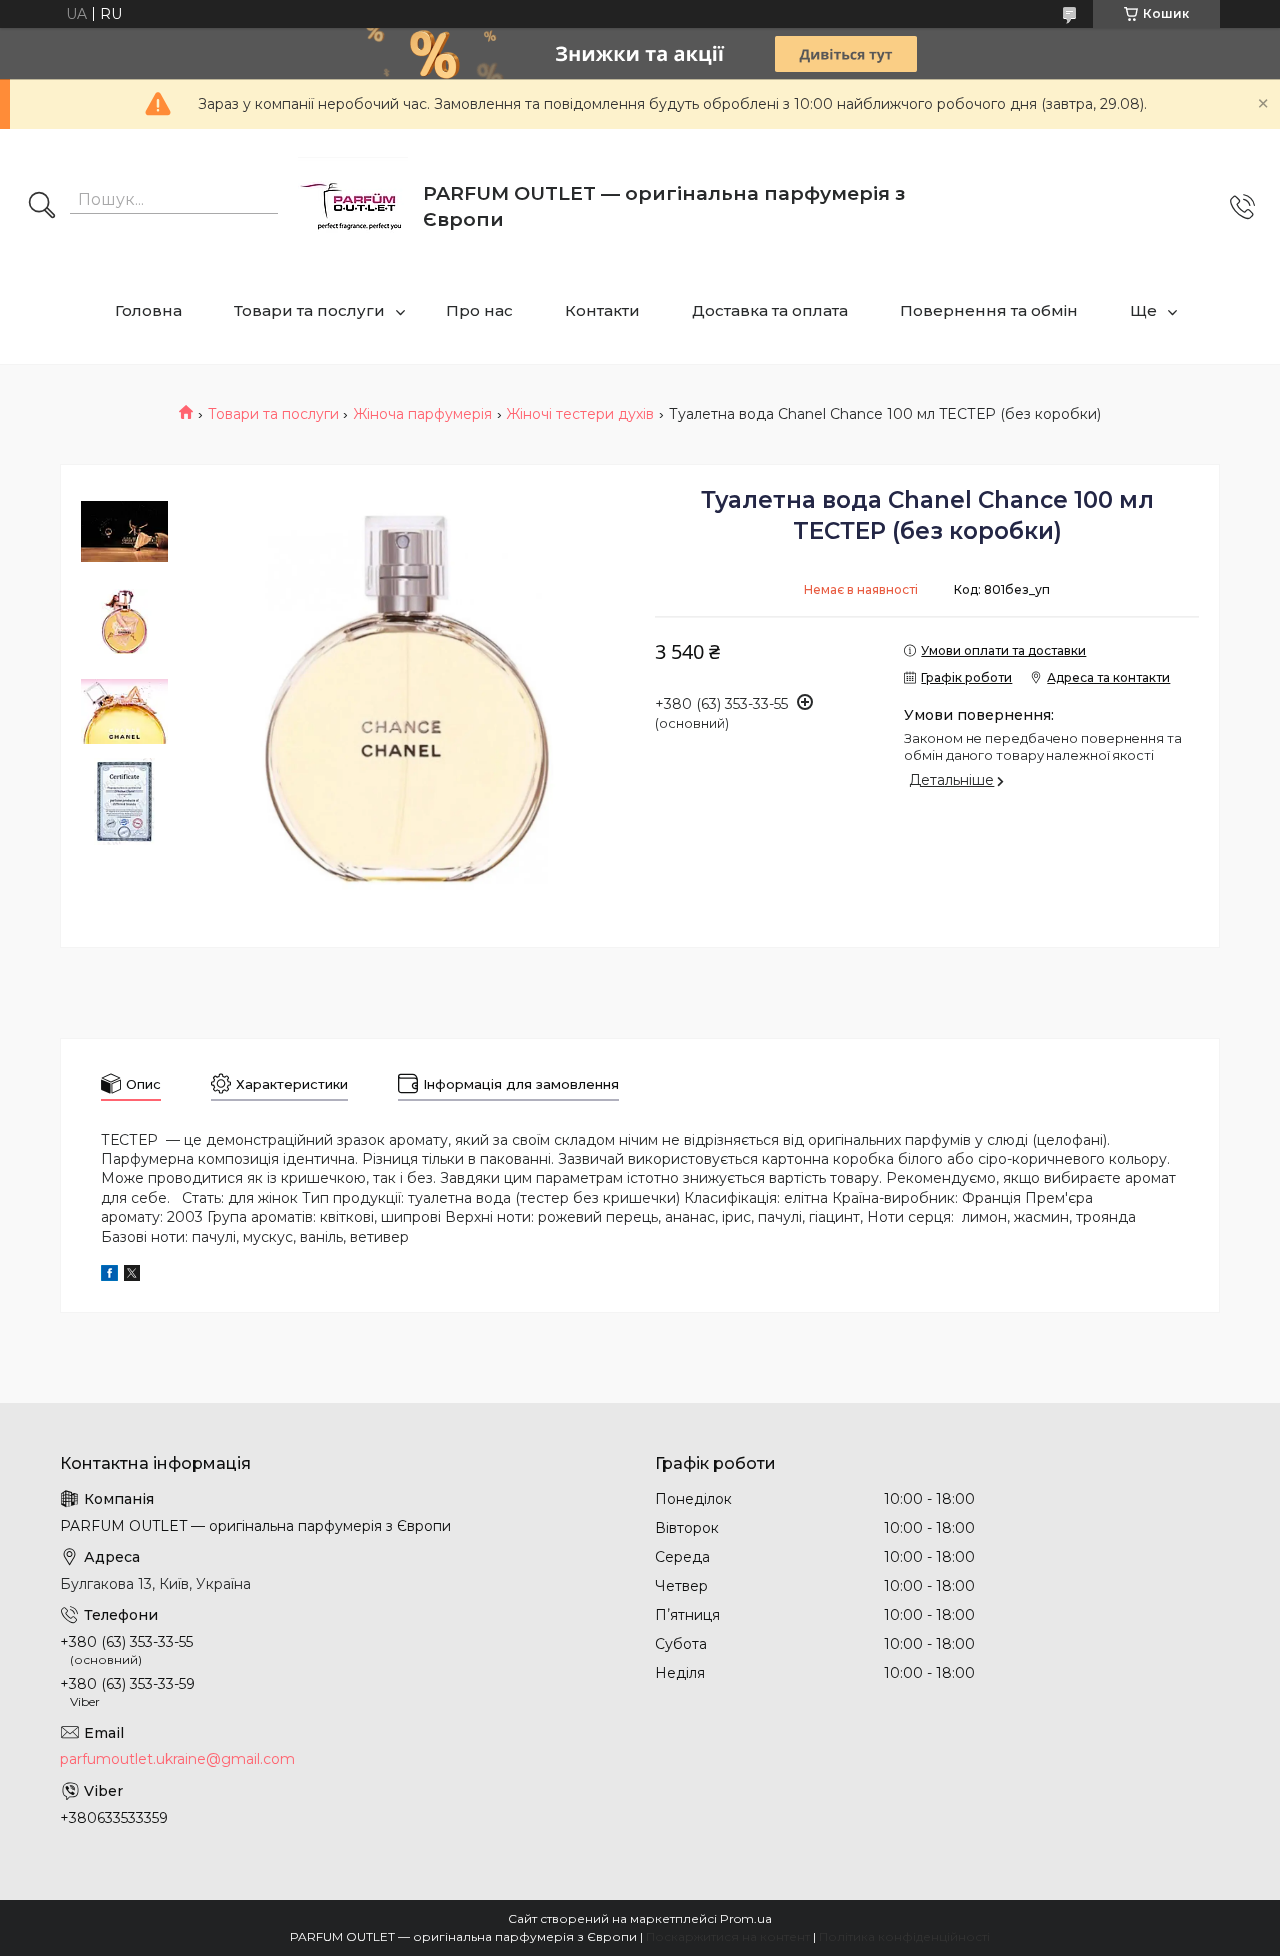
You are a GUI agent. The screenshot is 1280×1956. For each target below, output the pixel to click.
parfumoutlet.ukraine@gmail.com (177, 1759)
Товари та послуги (309, 310)
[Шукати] (42, 207)
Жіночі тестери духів (580, 414)
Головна (148, 310)
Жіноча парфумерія (422, 414)
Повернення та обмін (989, 310)
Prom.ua (746, 1918)
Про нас (479, 310)
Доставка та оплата (770, 310)
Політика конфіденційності (904, 1936)
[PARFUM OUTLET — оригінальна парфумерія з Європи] (353, 206)
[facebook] (109, 1276)
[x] (132, 1276)
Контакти (602, 310)
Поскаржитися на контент (728, 1936)
